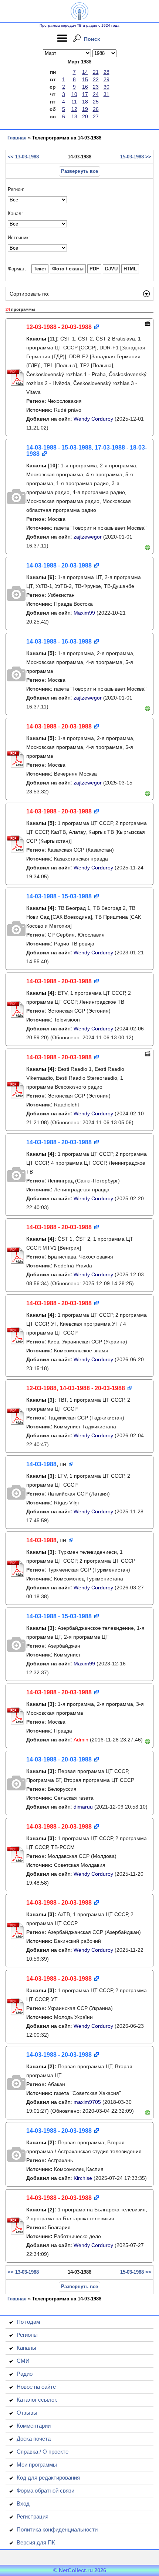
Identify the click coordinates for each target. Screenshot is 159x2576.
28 (106, 72)
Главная (17, 138)
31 (106, 94)
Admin (81, 1740)
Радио (25, 2374)
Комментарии (34, 2426)
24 (96, 94)
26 (96, 109)
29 (106, 79)
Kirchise (83, 2178)
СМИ (23, 2361)
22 (96, 79)
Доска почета (34, 2439)
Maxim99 (84, 613)
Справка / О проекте (43, 2452)
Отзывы (27, 2413)
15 (85, 79)
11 (74, 102)
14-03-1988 (41, 1464)
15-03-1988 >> (136, 157)
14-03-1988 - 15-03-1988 (59, 896)
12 (74, 109)
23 (96, 87)
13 (74, 116)
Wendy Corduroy (93, 419)
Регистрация (33, 2516)
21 (96, 72)
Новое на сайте (36, 2387)
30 (106, 87)
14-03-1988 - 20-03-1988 (59, 565)
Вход (23, 2503)
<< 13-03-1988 (23, 157)
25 (96, 102)
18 (85, 102)
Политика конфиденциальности (57, 2529)
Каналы (26, 2348)
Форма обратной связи (45, 2491)
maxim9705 (87, 2102)
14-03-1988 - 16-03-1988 (59, 641)
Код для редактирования (48, 2478)
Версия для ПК (36, 2542)
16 (85, 87)
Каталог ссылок (37, 2400)
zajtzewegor (88, 537)
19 (85, 109)
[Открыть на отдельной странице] (96, 327)
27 (96, 116)
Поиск (92, 39)
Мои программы (37, 2465)
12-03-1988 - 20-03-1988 (59, 327)
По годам (28, 2322)
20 (85, 116)
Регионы (27, 2335)
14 (85, 72)
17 (85, 94)
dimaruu (83, 1807)
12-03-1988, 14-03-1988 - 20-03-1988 (76, 1388)
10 (74, 94)
